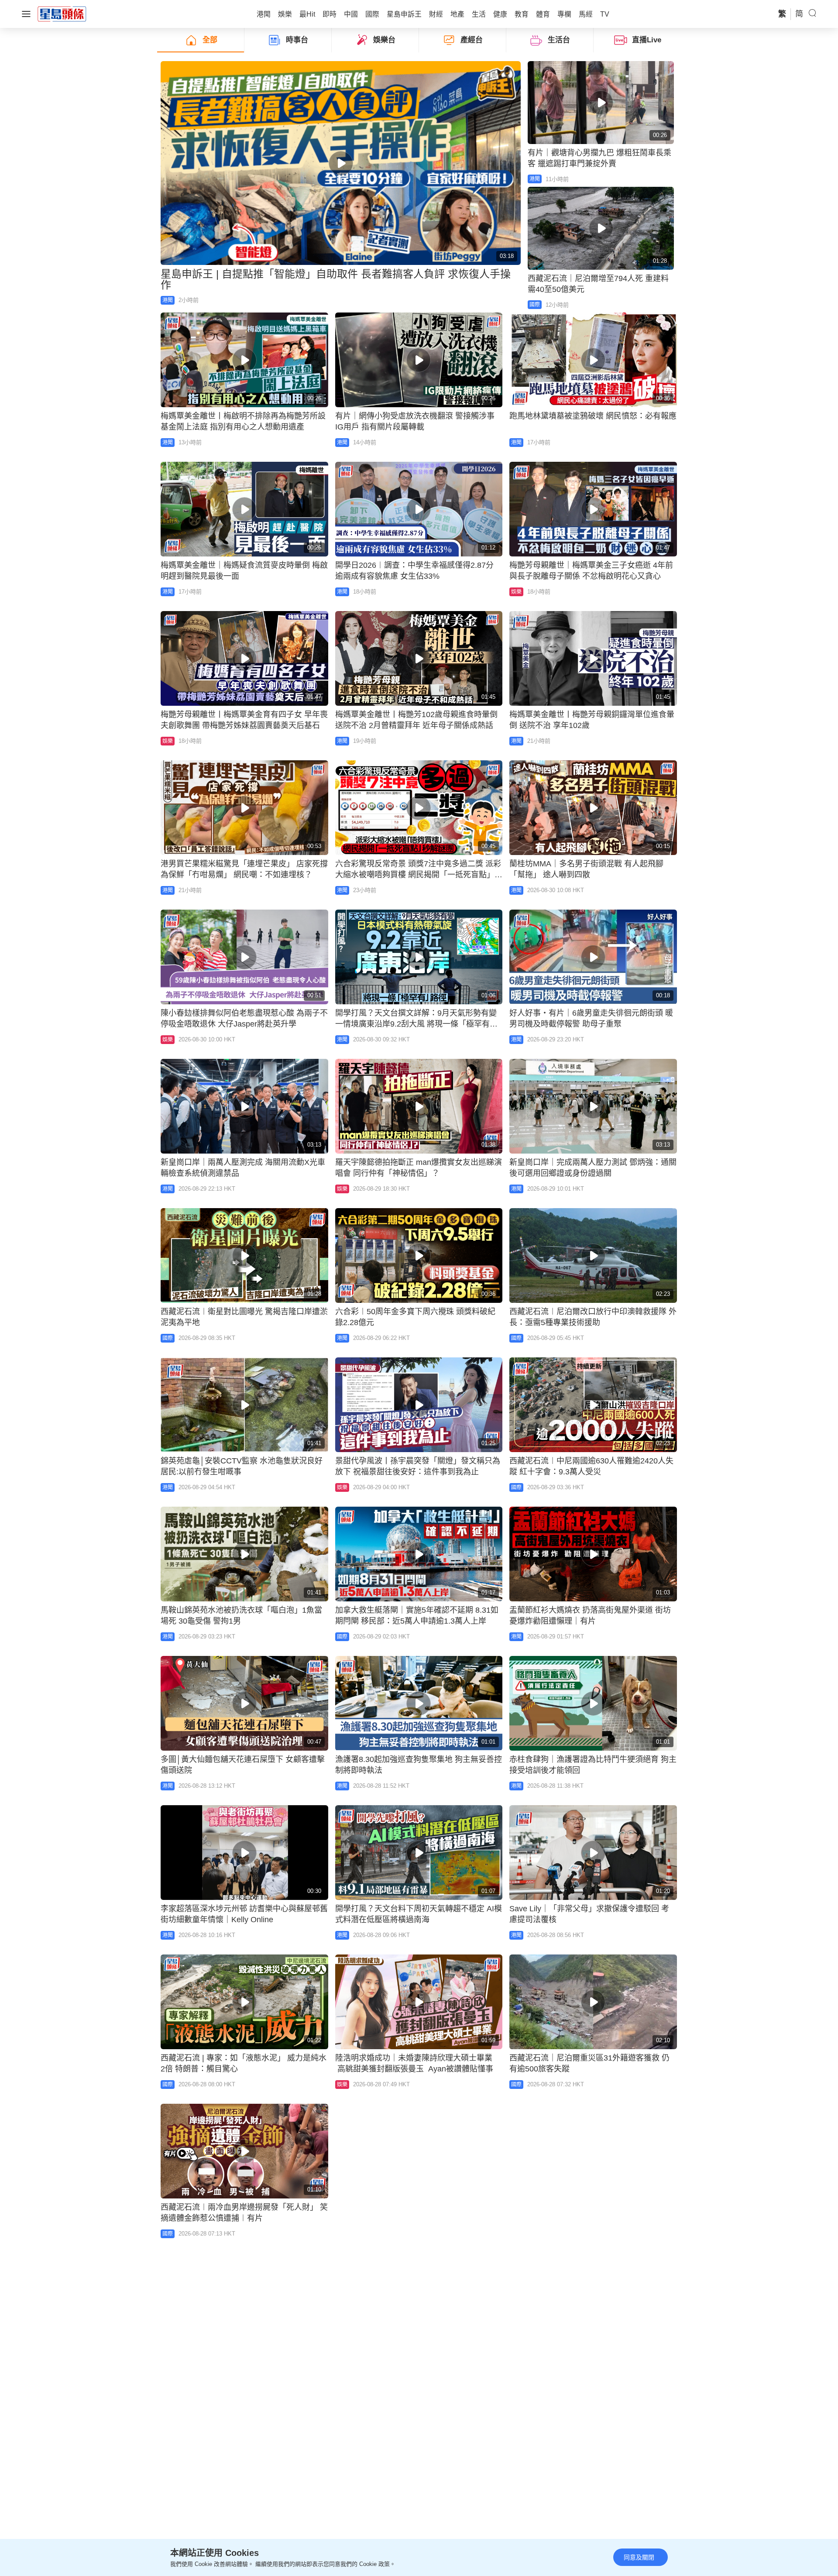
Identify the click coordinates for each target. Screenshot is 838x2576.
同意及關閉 (639, 2557)
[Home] (62, 14)
